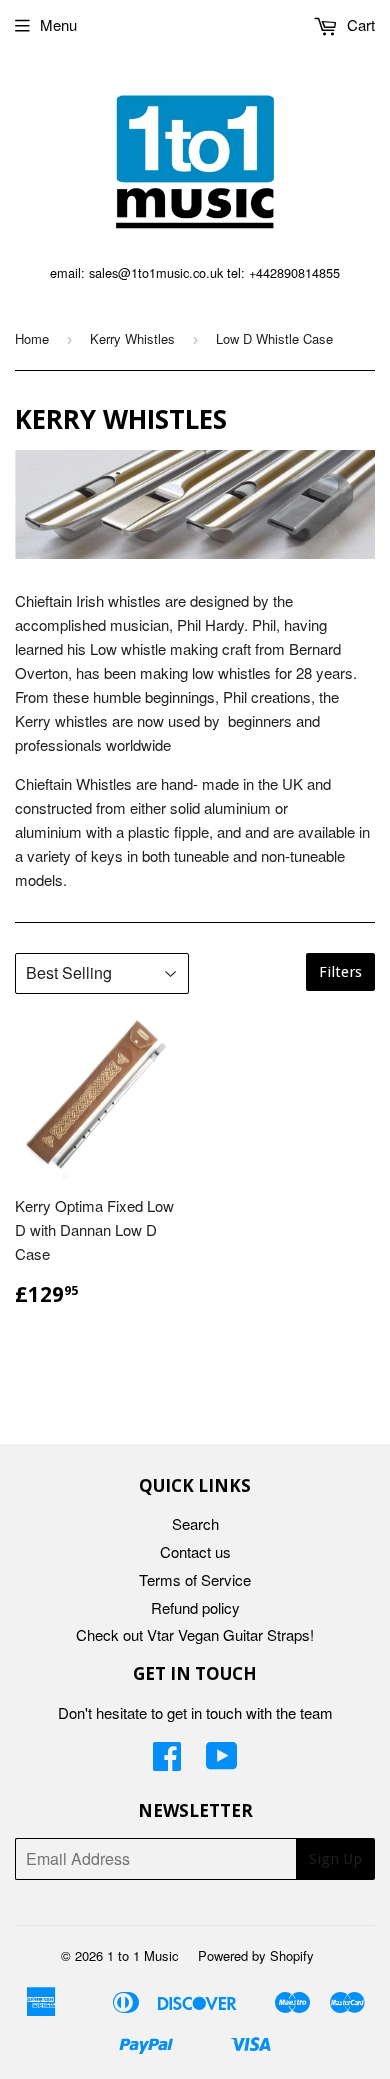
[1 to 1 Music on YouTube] (222, 1761)
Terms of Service (195, 1579)
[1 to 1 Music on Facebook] (167, 1761)
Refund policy (195, 1607)
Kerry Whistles (132, 338)
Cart (359, 24)
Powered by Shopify (256, 1955)
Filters (340, 972)
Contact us (195, 1551)
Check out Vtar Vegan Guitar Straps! (195, 1634)
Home (32, 338)
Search (195, 1523)
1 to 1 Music (143, 1955)
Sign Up (335, 1859)
